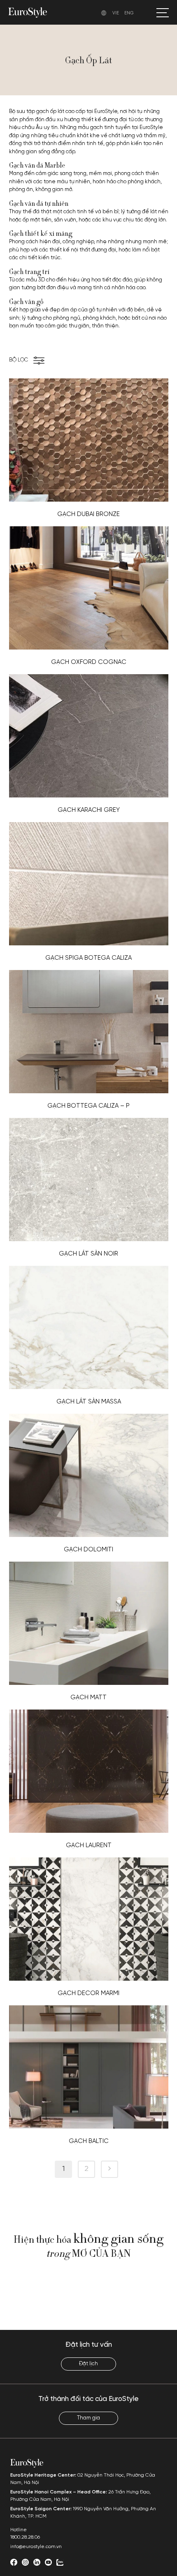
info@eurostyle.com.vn (36, 2547)
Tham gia (88, 2418)
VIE (116, 13)
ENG (129, 13)
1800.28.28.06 (25, 2537)
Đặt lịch (88, 2364)
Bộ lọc (19, 360)
